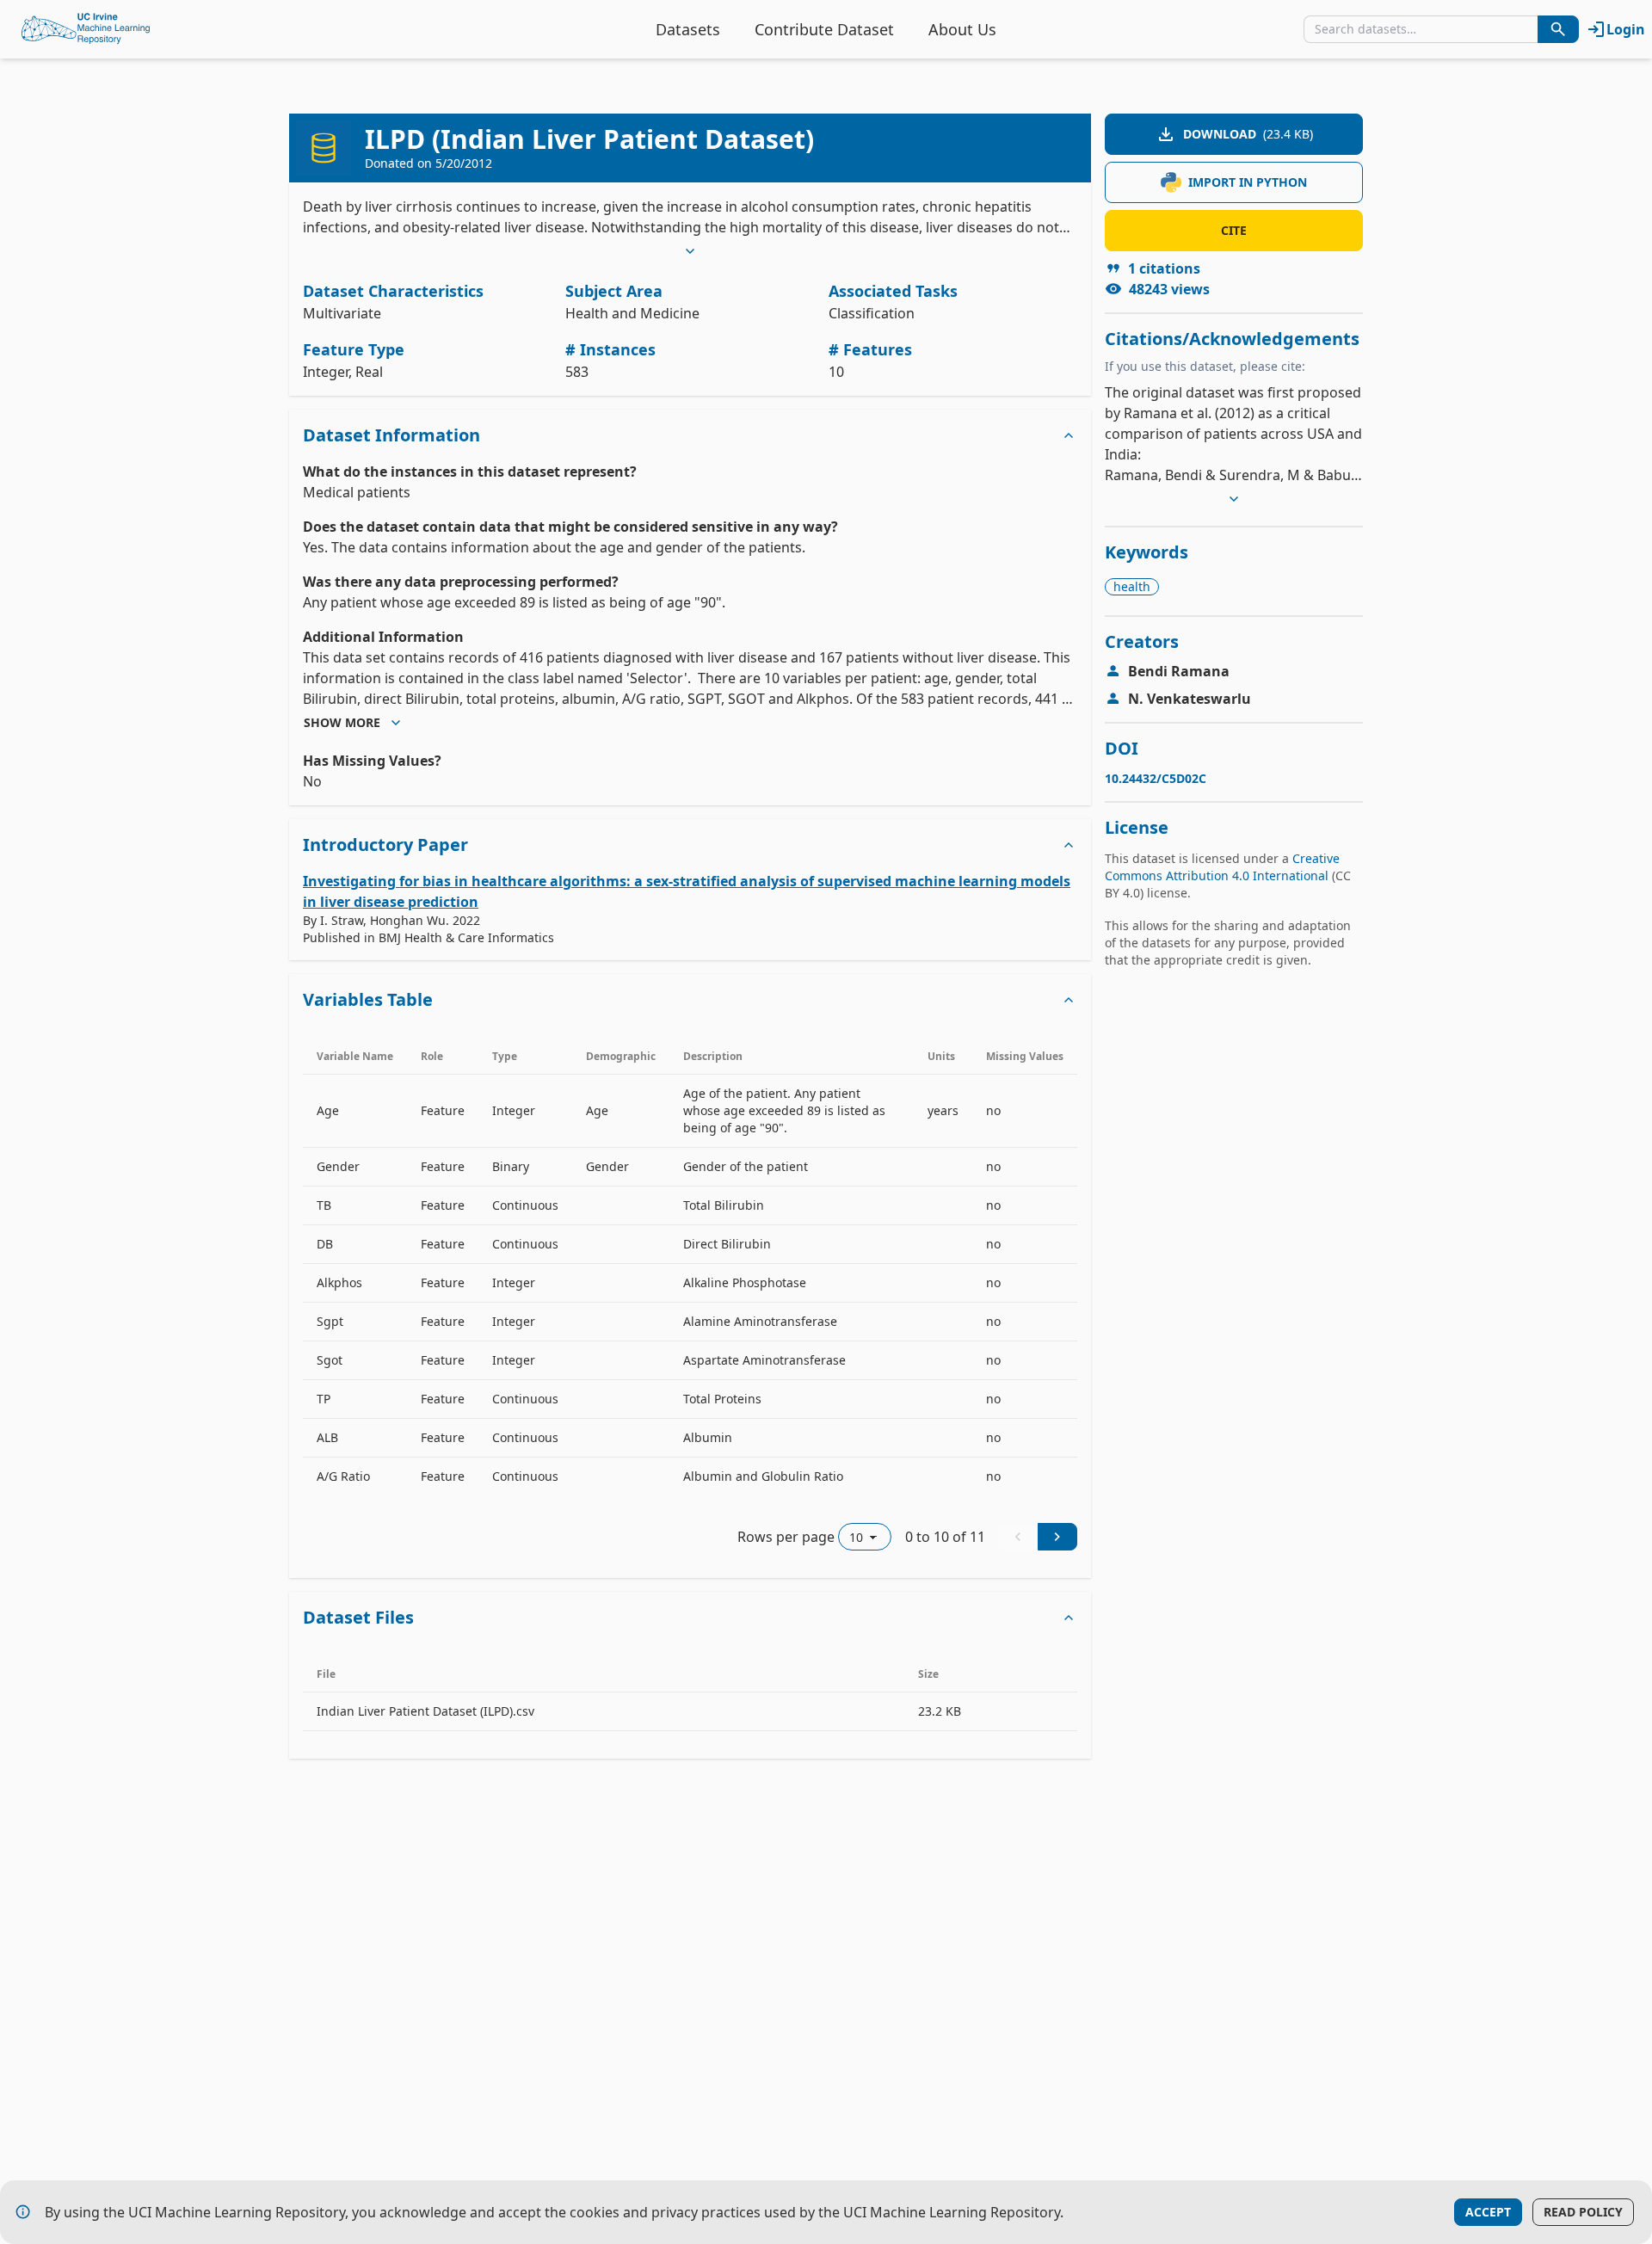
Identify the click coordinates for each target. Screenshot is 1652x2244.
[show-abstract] (690, 251)
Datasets (688, 29)
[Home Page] (86, 29)
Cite (1234, 230)
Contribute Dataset (824, 29)
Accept (1488, 2212)
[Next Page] (1057, 1537)
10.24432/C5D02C (1156, 778)
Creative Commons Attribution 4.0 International (1222, 867)
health (1132, 586)
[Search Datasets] (1558, 29)
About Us (962, 29)
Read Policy (1583, 2212)
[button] (690, 435)
